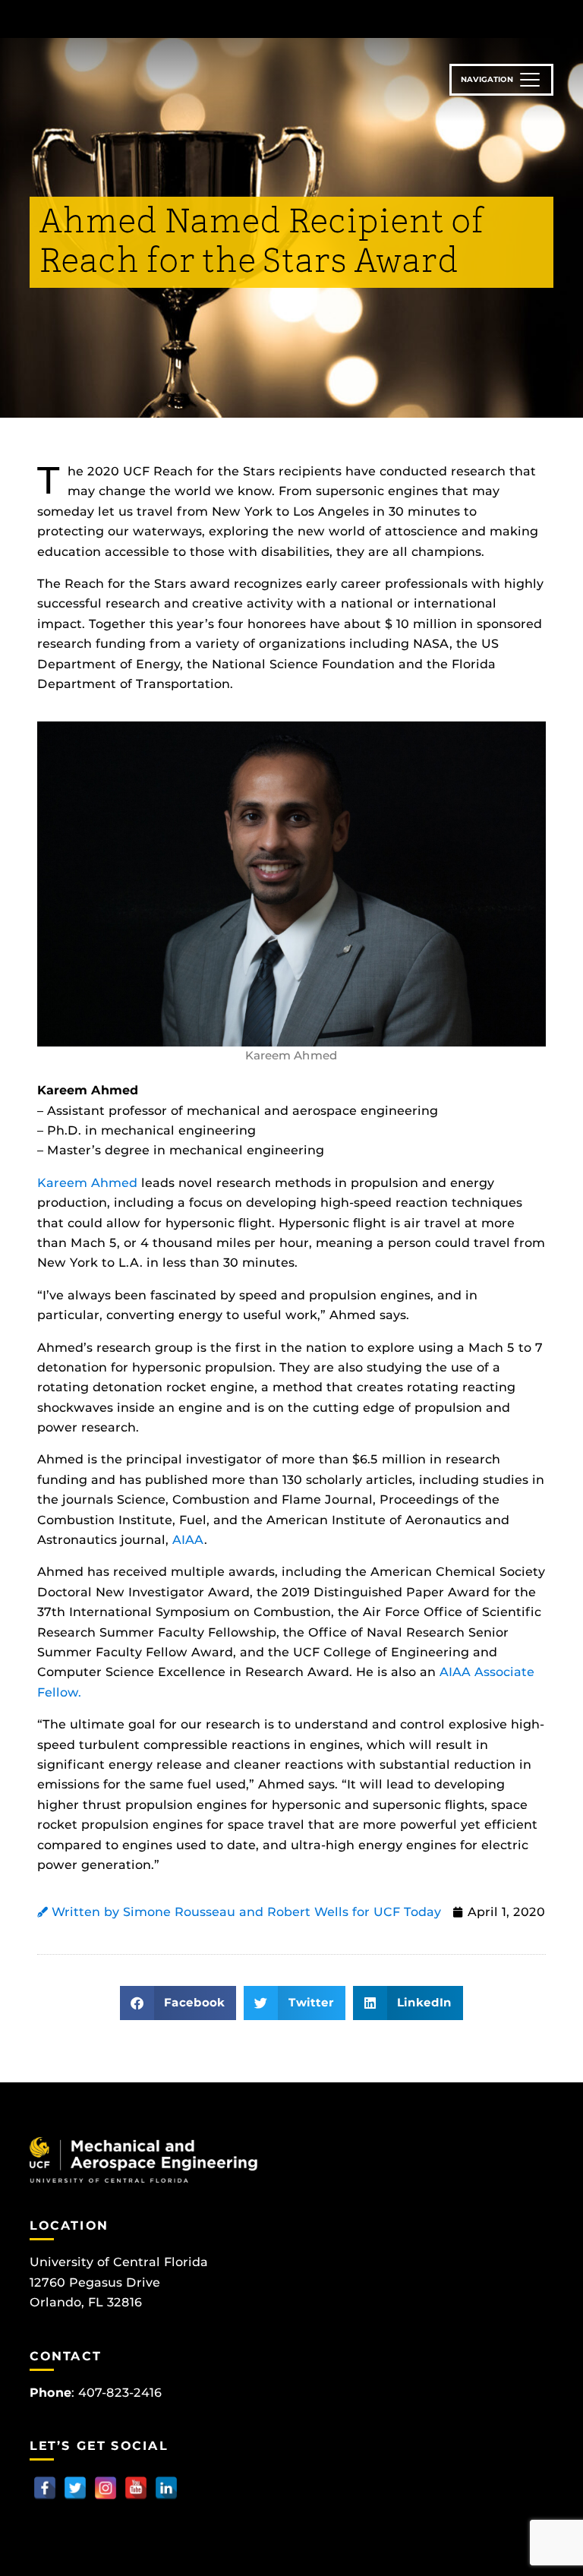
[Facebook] (45, 2488)
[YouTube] (136, 2488)
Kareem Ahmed (87, 1183)
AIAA (186, 1540)
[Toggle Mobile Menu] (550, 18)
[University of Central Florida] (131, 19)
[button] (178, 2003)
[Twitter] (75, 2488)
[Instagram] (106, 2488)
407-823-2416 (120, 2393)
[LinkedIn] (166, 2488)
